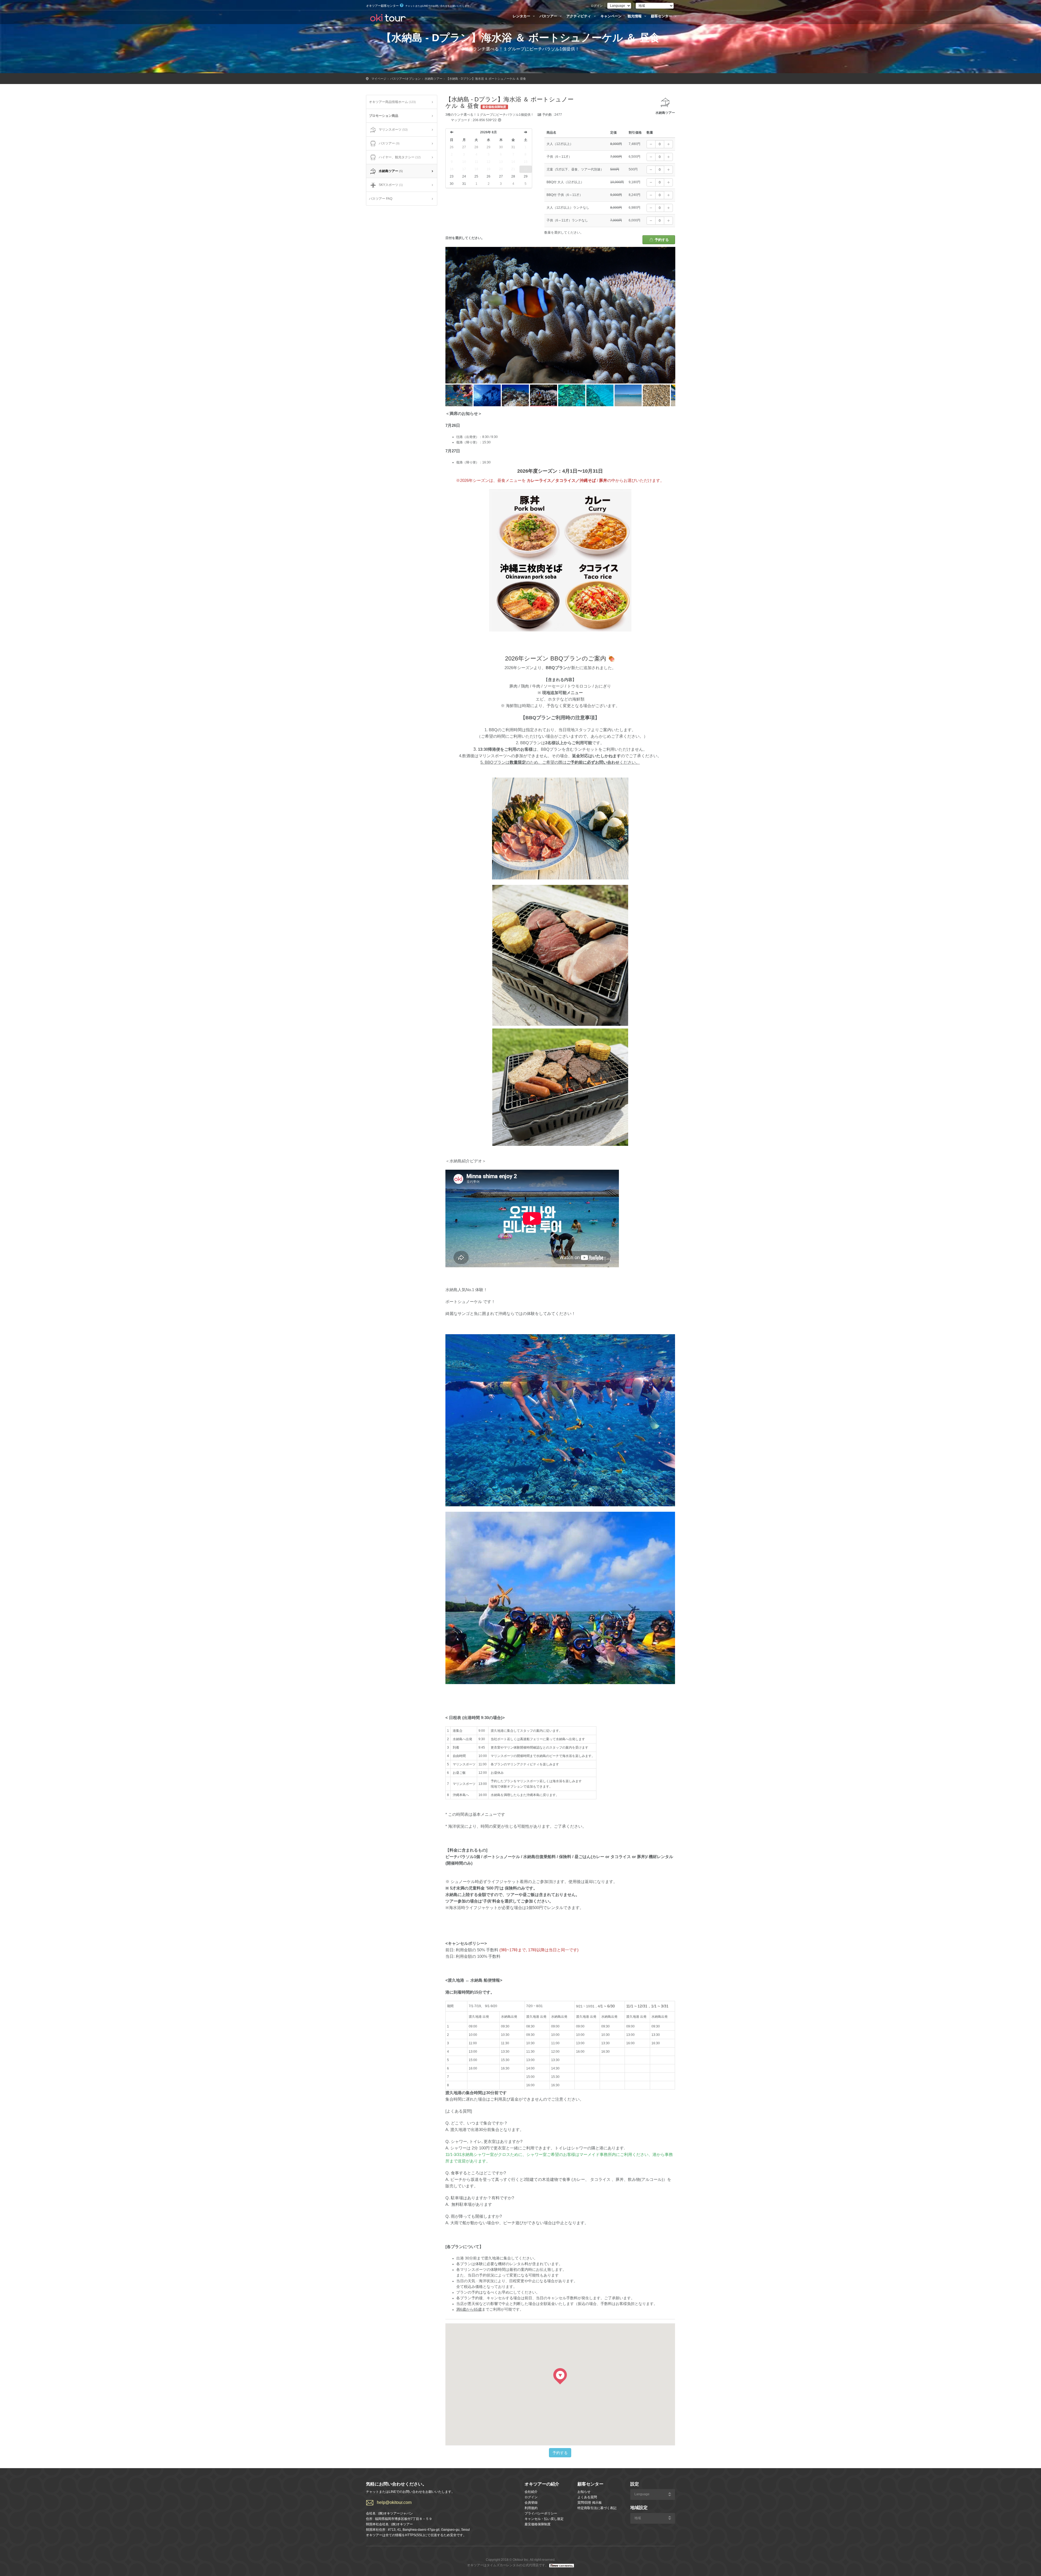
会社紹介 (531, 2492)
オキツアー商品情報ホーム (392, 102)
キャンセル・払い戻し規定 (544, 2519)
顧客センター (662, 16)
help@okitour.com (394, 2502)
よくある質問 (587, 2497)
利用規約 (531, 2508)
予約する (661, 240)
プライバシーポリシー (541, 2513)
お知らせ (584, 2492)
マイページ (379, 79)
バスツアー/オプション (405, 79)
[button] (560, 2376)
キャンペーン (611, 16)
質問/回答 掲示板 (590, 2503)
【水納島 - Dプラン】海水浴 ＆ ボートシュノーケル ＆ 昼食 (486, 79)
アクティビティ (579, 16)
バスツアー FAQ (381, 199)
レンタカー (522, 16)
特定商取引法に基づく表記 (597, 2508)
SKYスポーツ (391, 185)
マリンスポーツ (393, 130)
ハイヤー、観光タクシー (400, 157)
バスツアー (549, 16)
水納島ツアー (433, 79)
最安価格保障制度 (538, 2524)
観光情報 (635, 16)
